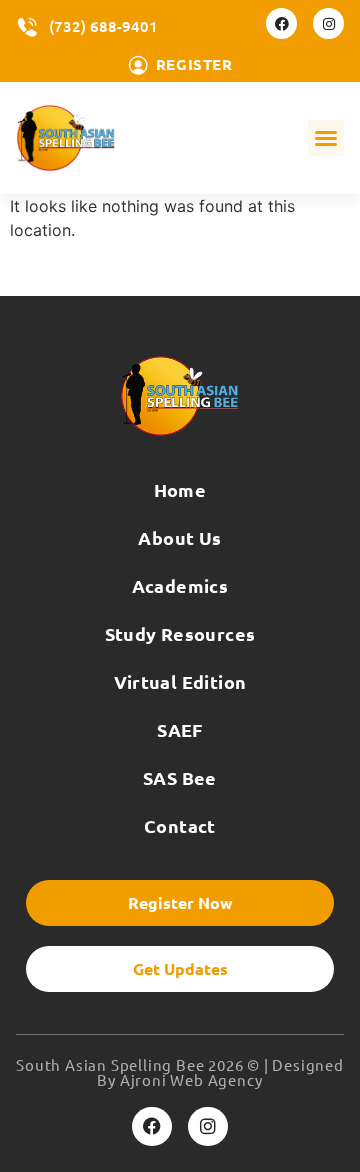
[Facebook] (281, 23)
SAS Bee (180, 777)
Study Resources (180, 633)
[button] (326, 138)
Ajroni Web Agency (191, 1079)
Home (180, 489)
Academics (180, 585)
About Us (179, 537)
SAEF (180, 729)
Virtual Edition (180, 681)
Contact (180, 825)
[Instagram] (328, 23)
